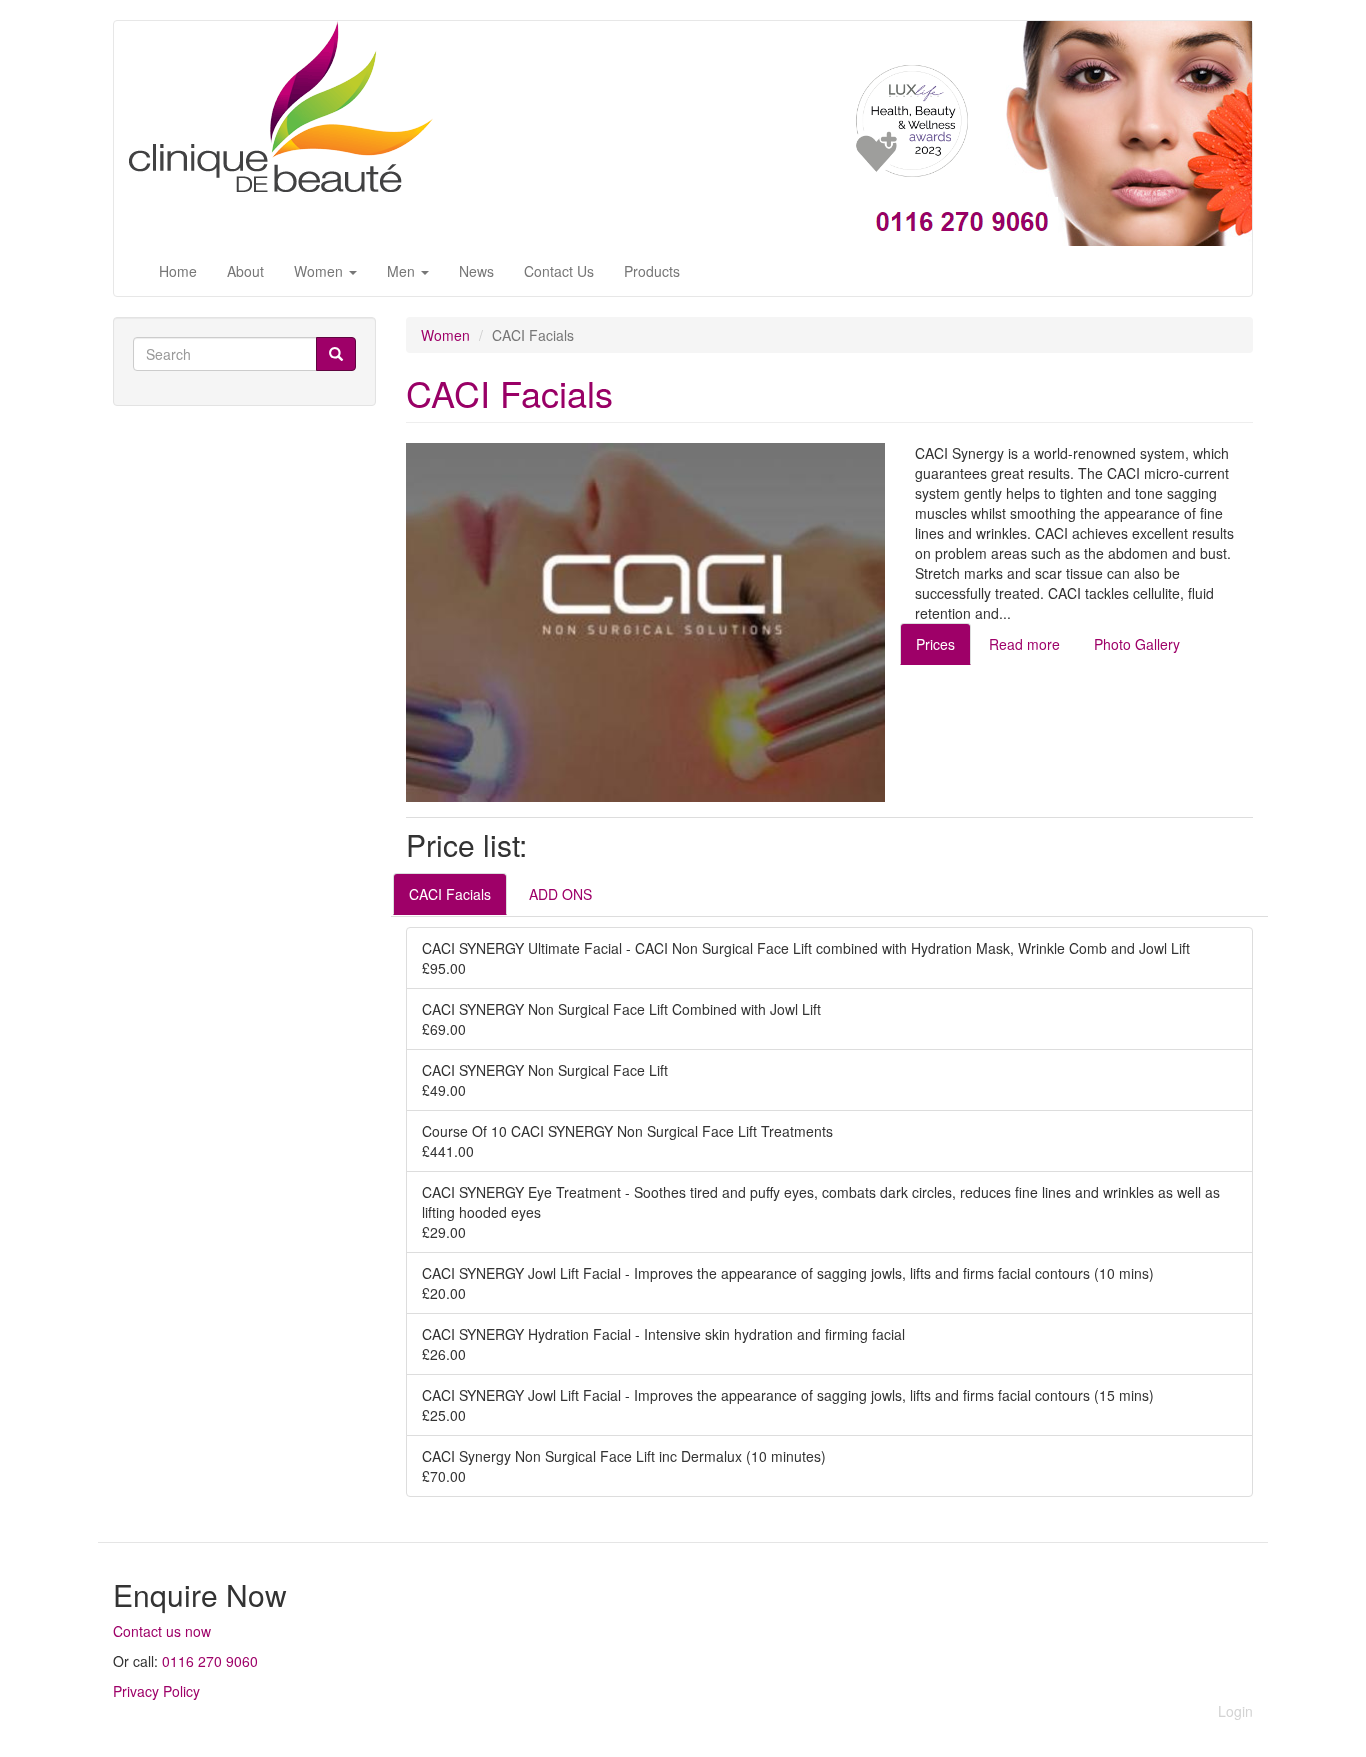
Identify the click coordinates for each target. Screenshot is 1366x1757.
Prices (935, 644)
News (476, 271)
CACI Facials (450, 894)
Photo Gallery (1137, 644)
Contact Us (559, 271)
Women (320, 271)
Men (403, 271)
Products (652, 271)
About (245, 271)
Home (178, 271)
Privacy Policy (156, 1691)
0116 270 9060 (210, 1661)
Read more (1024, 644)
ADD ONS (560, 894)
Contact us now (162, 1631)
